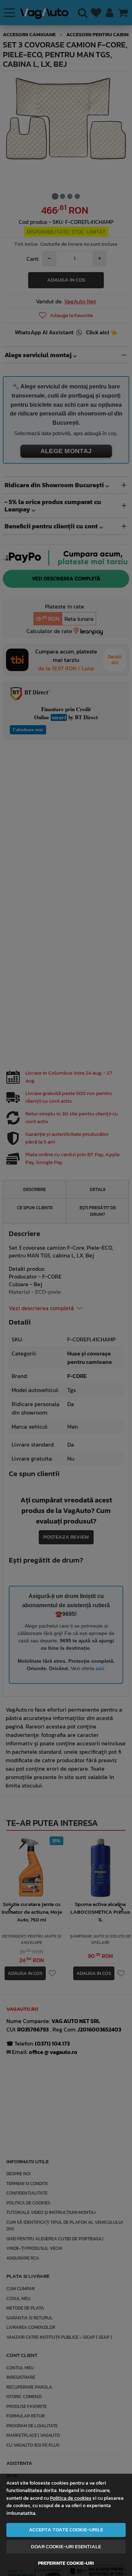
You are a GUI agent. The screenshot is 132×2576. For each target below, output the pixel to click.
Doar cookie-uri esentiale (66, 2546)
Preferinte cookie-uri (66, 2563)
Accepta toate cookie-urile (66, 2530)
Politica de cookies (71, 2498)
